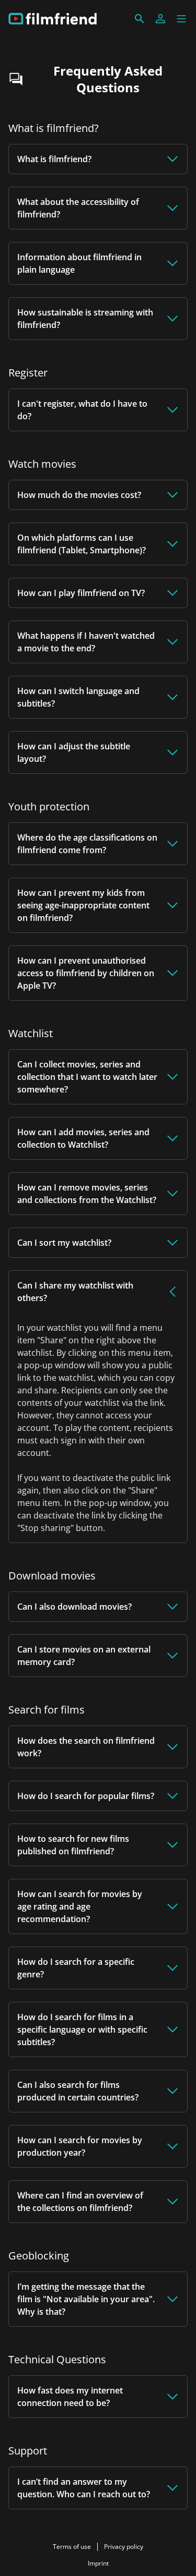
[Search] (140, 19)
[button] (181, 19)
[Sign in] (160, 19)
